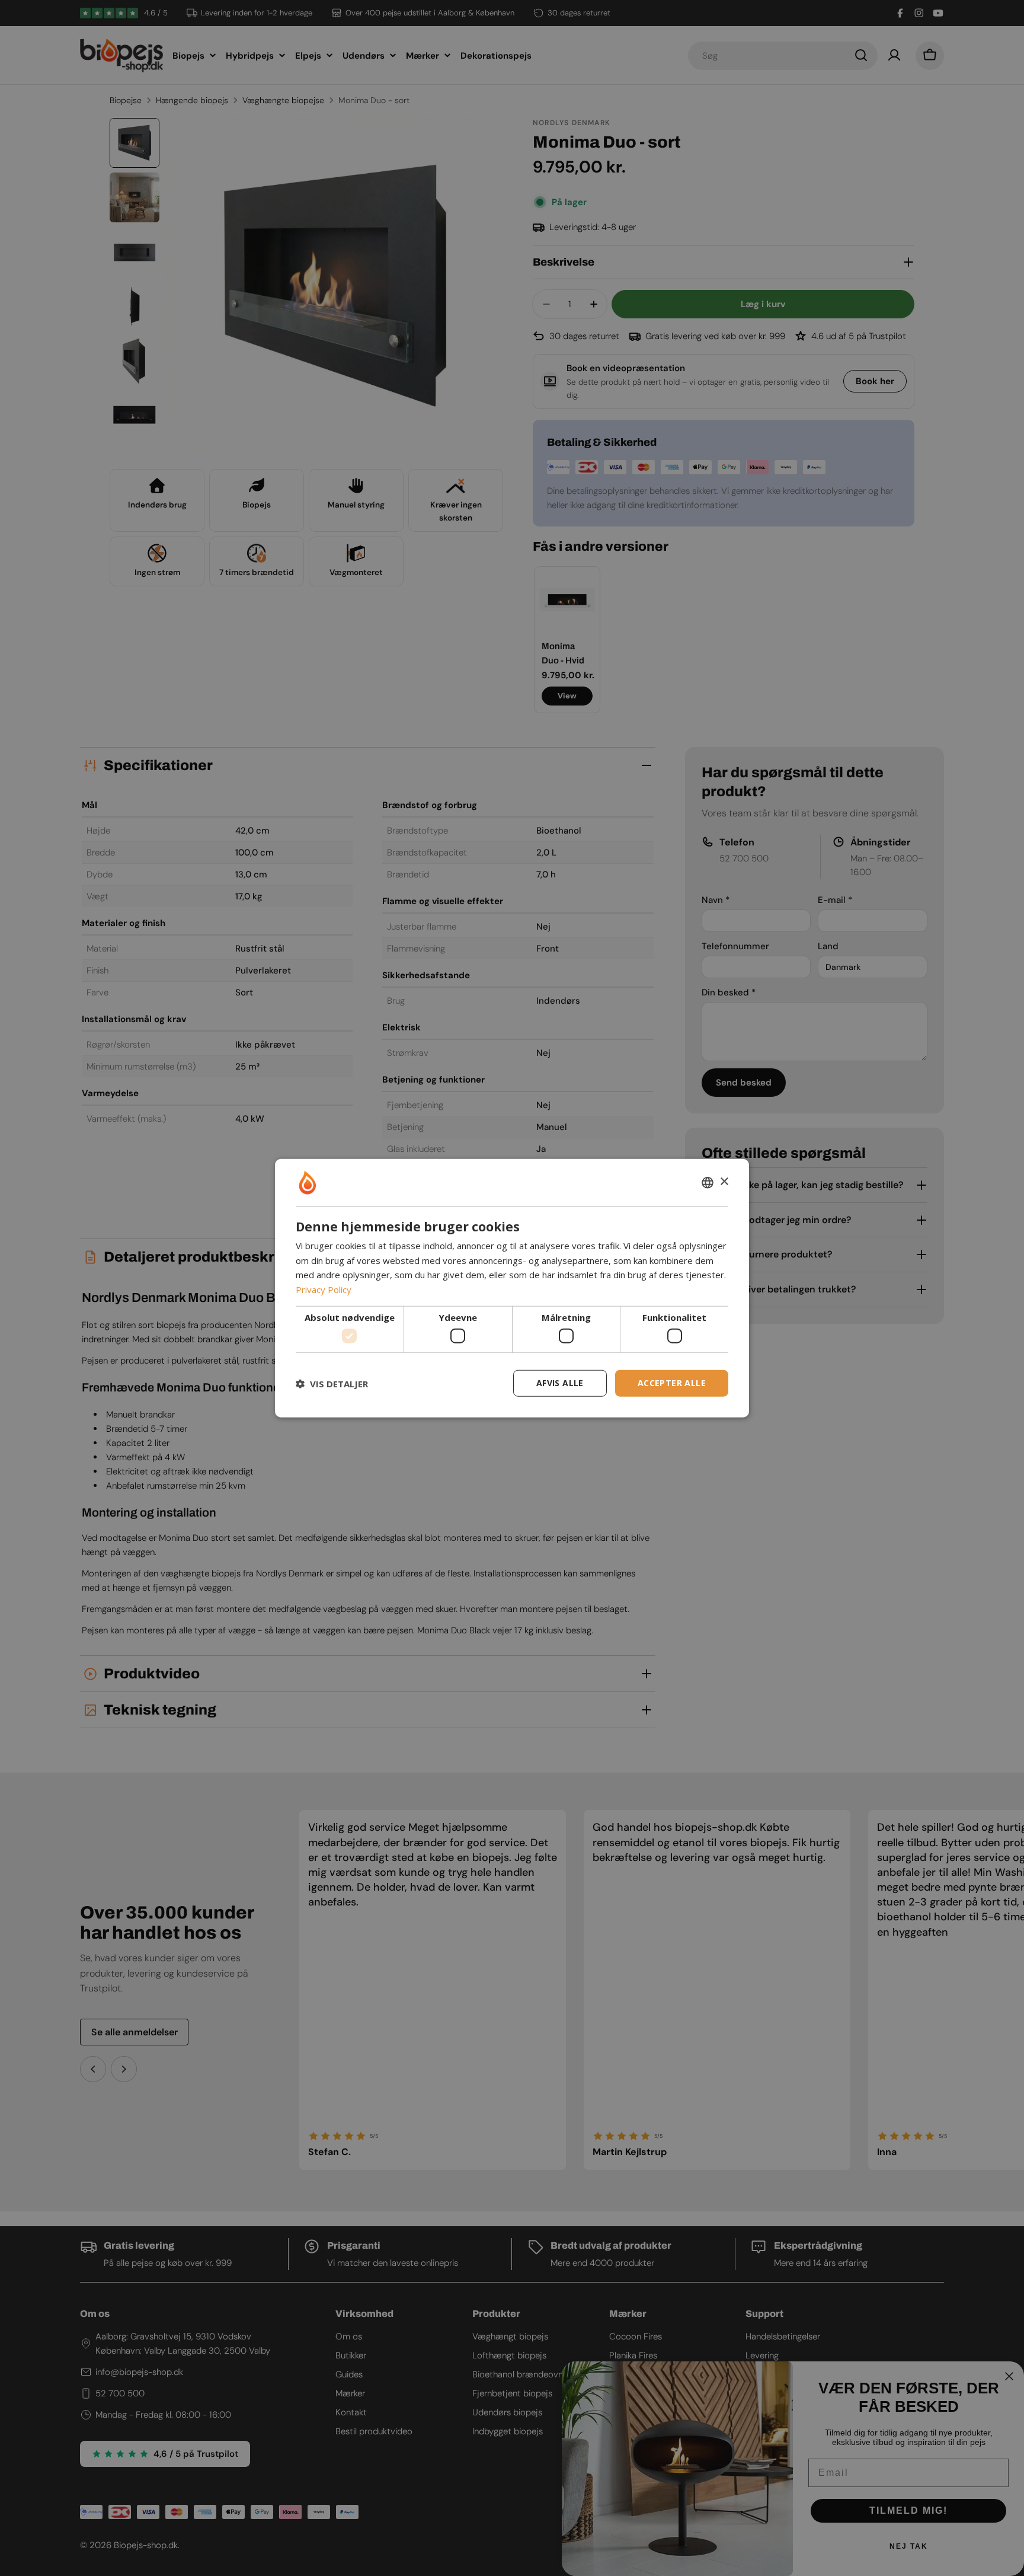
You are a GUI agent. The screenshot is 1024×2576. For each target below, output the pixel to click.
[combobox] (708, 1182)
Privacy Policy (324, 1289)
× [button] (724, 1182)
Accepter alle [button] (672, 1383)
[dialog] (512, 1288)
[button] (332, 1383)
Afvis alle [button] (560, 1383)
